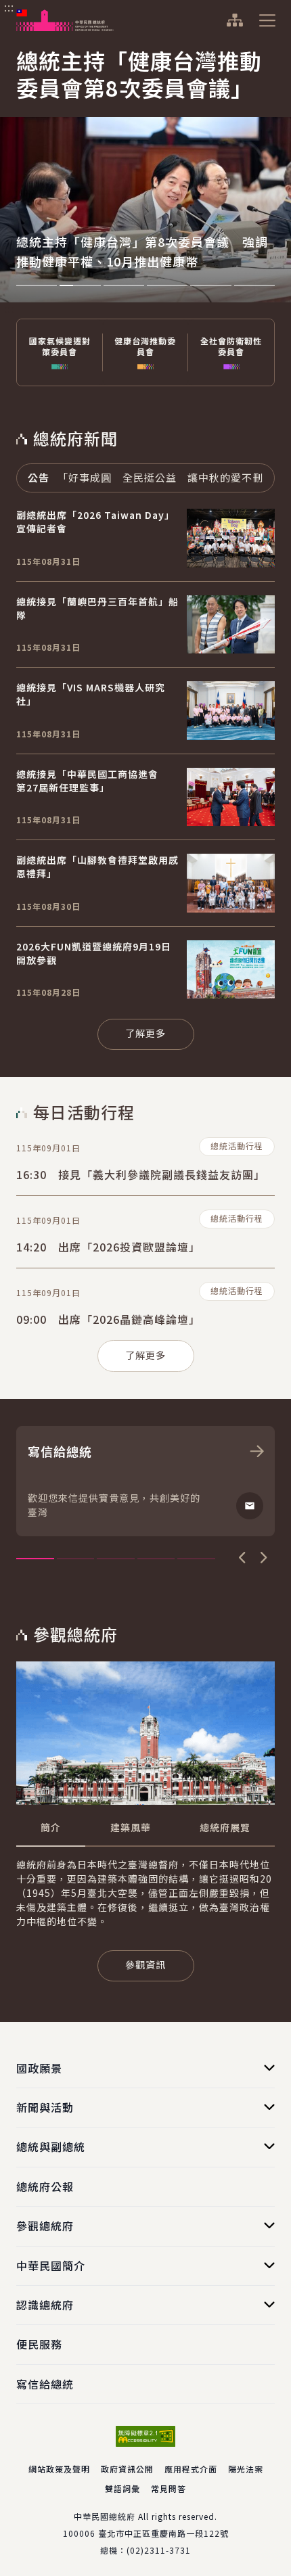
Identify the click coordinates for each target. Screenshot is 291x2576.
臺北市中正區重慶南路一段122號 (163, 2533)
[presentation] (37, 285)
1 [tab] (37, 285)
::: (9, 7)
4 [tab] (167, 285)
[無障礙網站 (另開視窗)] (145, 2436)
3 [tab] (124, 285)
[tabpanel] (145, 171)
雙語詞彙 (122, 2488)
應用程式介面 (191, 2469)
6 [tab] (254, 285)
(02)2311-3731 (159, 2550)
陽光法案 (246, 2469)
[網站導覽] (234, 20)
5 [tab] (210, 285)
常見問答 (169, 2488)
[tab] (51, 1828)
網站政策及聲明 (59, 2469)
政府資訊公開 (127, 2469)
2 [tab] (80, 285)
